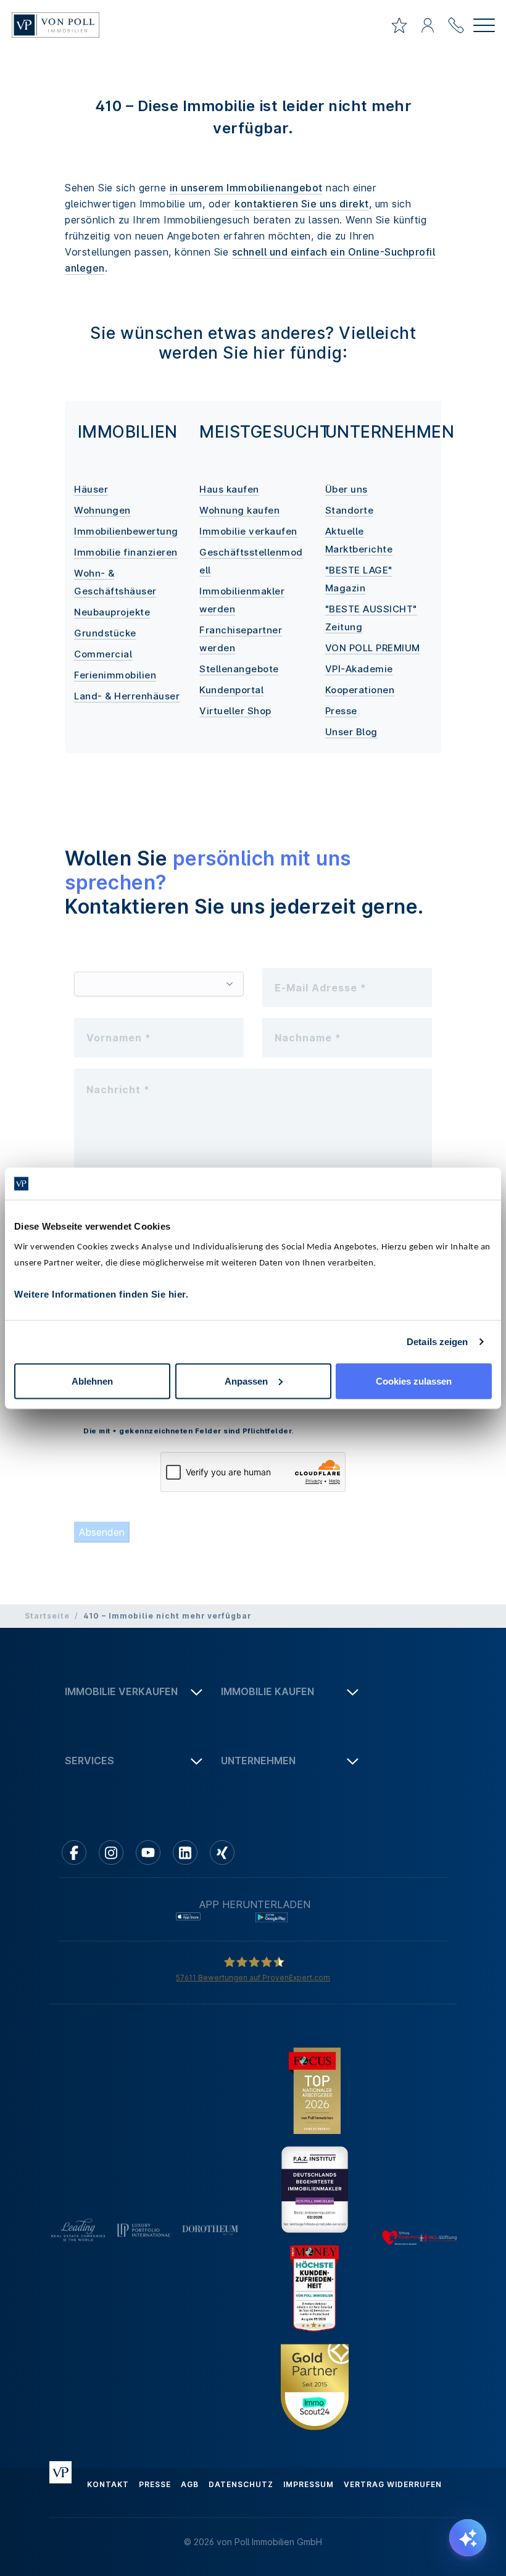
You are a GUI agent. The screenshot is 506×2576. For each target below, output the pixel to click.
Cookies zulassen (414, 1381)
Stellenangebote (239, 669)
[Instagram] (111, 1853)
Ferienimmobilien (115, 675)
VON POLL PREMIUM (373, 648)
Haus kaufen (229, 489)
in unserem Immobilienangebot (246, 188)
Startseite (47, 1616)
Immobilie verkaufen (248, 531)
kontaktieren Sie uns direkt (302, 204)
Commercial (103, 654)
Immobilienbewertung (126, 531)
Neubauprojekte (112, 612)
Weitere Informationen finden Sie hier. (101, 1294)
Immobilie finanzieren (126, 552)
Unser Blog (351, 732)
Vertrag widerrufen (393, 2484)
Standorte (350, 510)
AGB (190, 2484)
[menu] (484, 27)
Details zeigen (437, 1342)
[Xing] (222, 1853)
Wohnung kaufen (239, 510)
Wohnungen (102, 510)
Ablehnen (92, 1381)
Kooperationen (360, 690)
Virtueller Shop (235, 711)
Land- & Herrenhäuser (127, 696)
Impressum (309, 2484)
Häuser (91, 489)
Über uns (346, 489)
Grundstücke (105, 633)
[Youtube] (148, 1853)
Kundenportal (231, 690)
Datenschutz (241, 2484)
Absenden (102, 1532)
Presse (341, 711)
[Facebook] (74, 1853)
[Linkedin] (185, 1853)
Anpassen (246, 1381)
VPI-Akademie (359, 669)
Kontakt (108, 2484)
